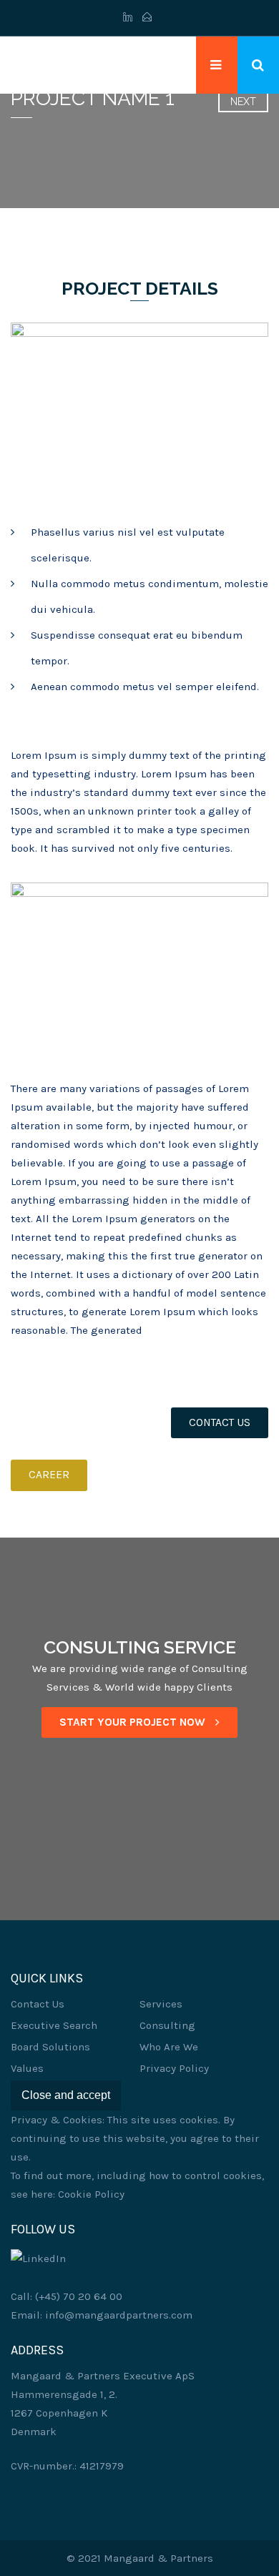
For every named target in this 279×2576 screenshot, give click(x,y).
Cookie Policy (91, 2194)
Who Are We (169, 2047)
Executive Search (54, 2025)
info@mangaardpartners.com (119, 2315)
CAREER (49, 1475)
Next (243, 102)
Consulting (167, 2025)
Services (161, 2004)
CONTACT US (220, 1422)
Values (27, 2068)
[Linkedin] (130, 18)
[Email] (147, 18)
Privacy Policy (174, 2068)
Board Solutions (50, 2047)
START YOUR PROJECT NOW (134, 1722)
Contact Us (38, 2004)
